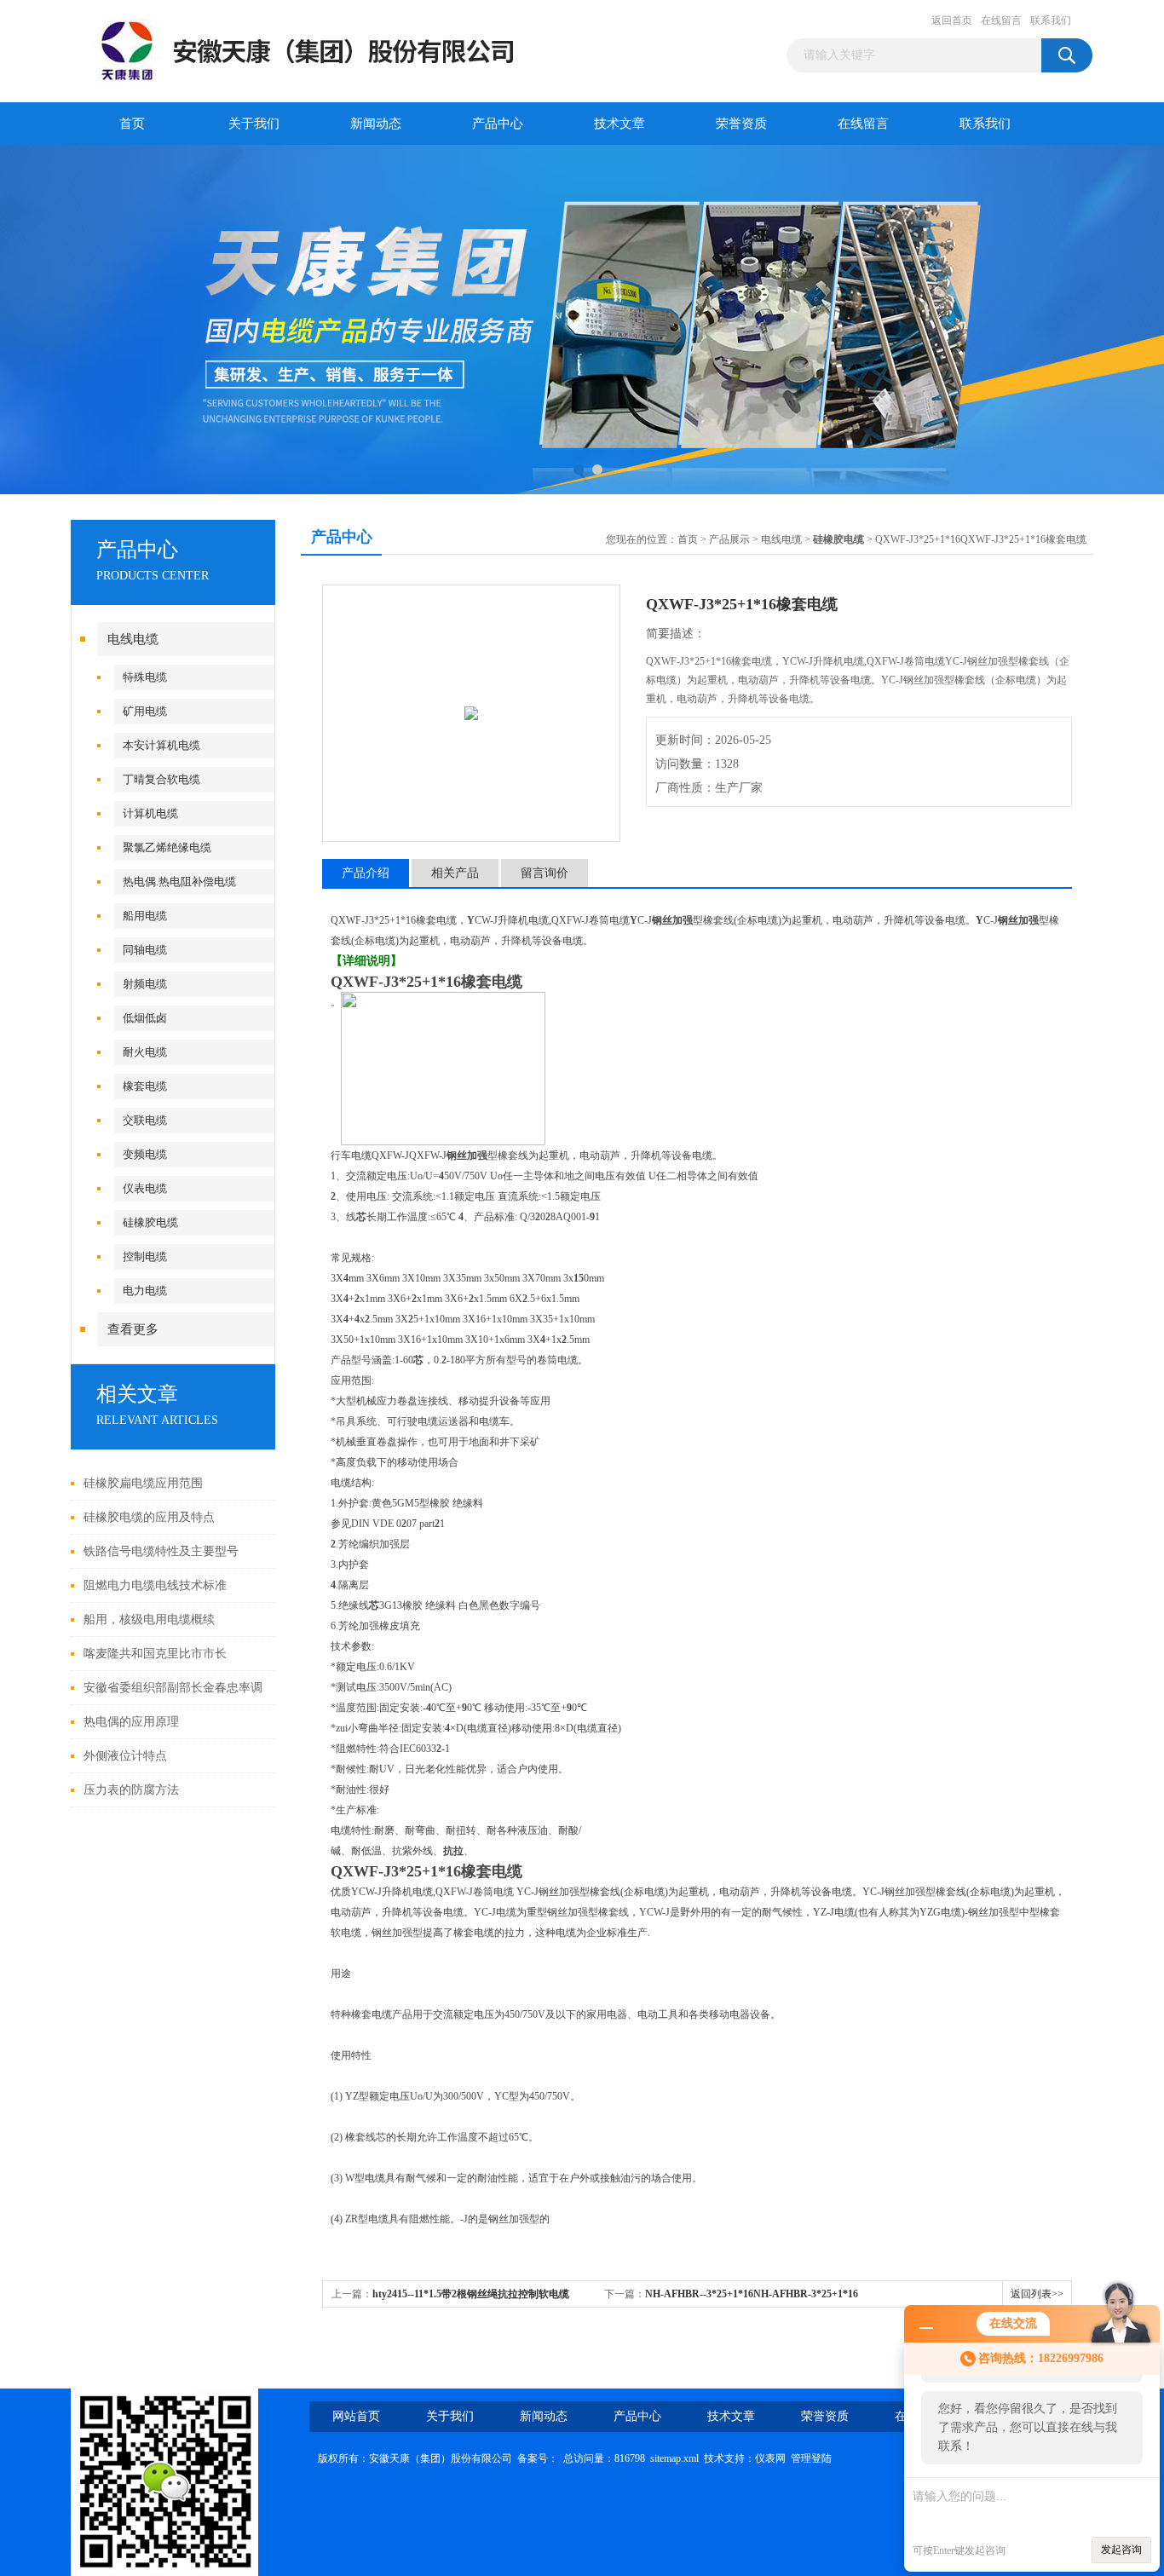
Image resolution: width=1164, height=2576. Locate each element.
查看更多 (133, 1329)
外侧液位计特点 (125, 1756)
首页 (132, 124)
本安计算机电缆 (161, 745)
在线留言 (1001, 20)
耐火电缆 (145, 1052)
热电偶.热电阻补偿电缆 (179, 882)
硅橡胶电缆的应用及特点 (149, 1517)
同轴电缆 (145, 950)
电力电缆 (145, 1291)
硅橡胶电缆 (150, 1222)
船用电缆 (145, 916)
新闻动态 (376, 124)
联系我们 (1051, 20)
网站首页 (356, 2416)
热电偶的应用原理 (131, 1722)
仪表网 (770, 2458)
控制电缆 (145, 1256)
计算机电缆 (150, 813)
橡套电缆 (145, 1086)
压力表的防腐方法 (131, 1790)
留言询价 (545, 873)
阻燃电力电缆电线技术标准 (155, 1585)
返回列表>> (1037, 2294)
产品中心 (498, 124)
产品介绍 (366, 873)
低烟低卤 (145, 1018)
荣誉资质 (741, 124)
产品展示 (729, 539)
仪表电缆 (145, 1188)
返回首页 (952, 20)
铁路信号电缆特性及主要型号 (161, 1551)
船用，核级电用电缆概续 (149, 1619)
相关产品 (455, 873)
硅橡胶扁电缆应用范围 (143, 1483)
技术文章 (619, 124)
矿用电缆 (145, 711)
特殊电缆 (145, 677)
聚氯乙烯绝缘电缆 (167, 847)
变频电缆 (145, 1154)
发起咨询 (1121, 2550)
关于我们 (254, 124)
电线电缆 (133, 639)
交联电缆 (145, 1120)
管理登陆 (811, 2458)
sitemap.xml (674, 2458)
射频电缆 (145, 984)
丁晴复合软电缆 (161, 779)
